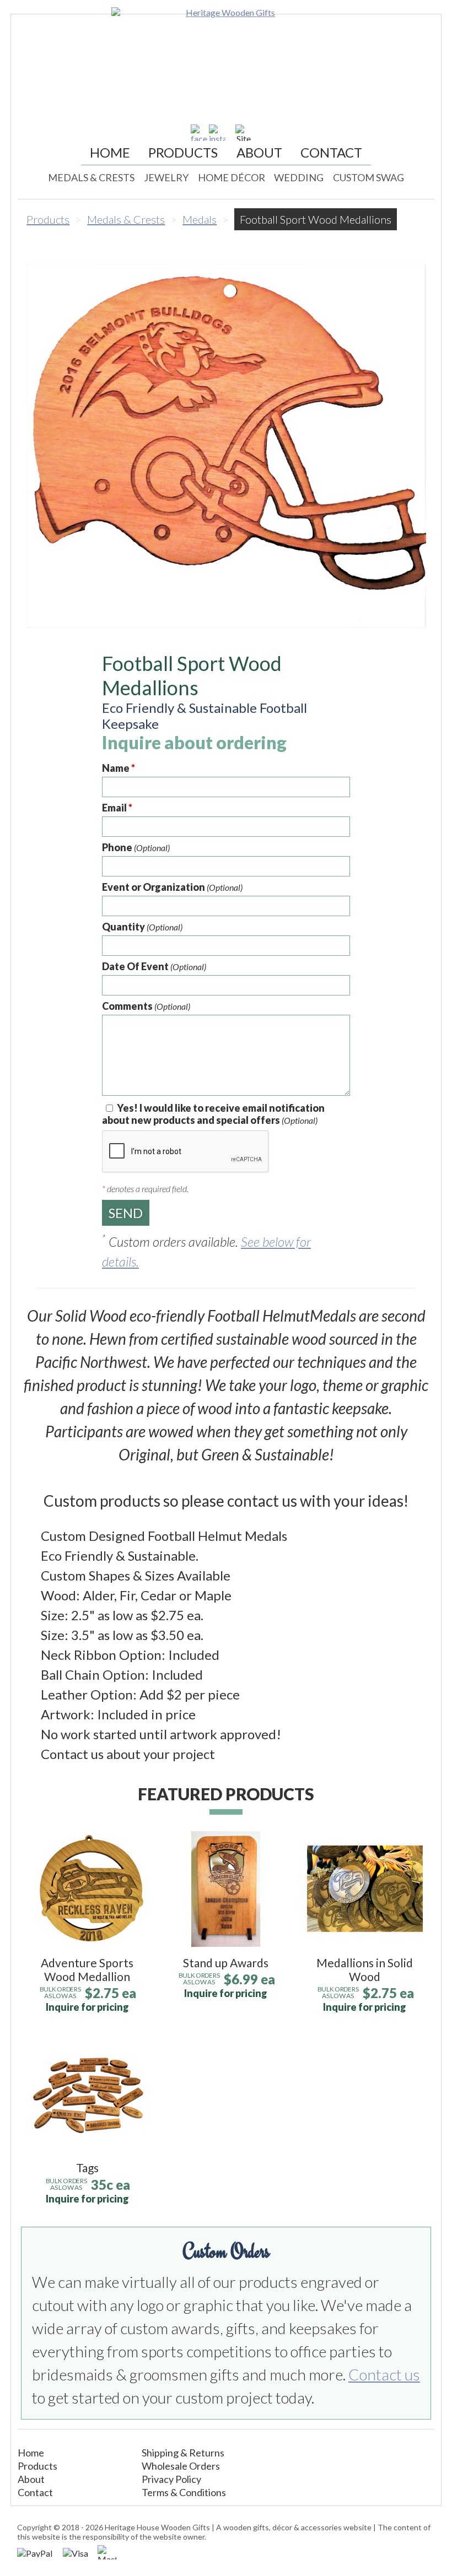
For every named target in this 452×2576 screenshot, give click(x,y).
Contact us (384, 2374)
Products (183, 152)
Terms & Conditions (184, 2492)
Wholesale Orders (181, 2466)
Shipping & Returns (183, 2453)
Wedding (299, 177)
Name (119, 768)
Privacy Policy (171, 2479)
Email (117, 808)
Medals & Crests (91, 177)
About (259, 152)
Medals (200, 219)
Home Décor (232, 177)
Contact (331, 152)
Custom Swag (368, 177)
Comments (146, 1006)
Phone (136, 847)
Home (110, 152)
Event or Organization (172, 887)
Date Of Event (154, 966)
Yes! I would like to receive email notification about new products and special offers (213, 1114)
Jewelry (166, 177)
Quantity (142, 927)
